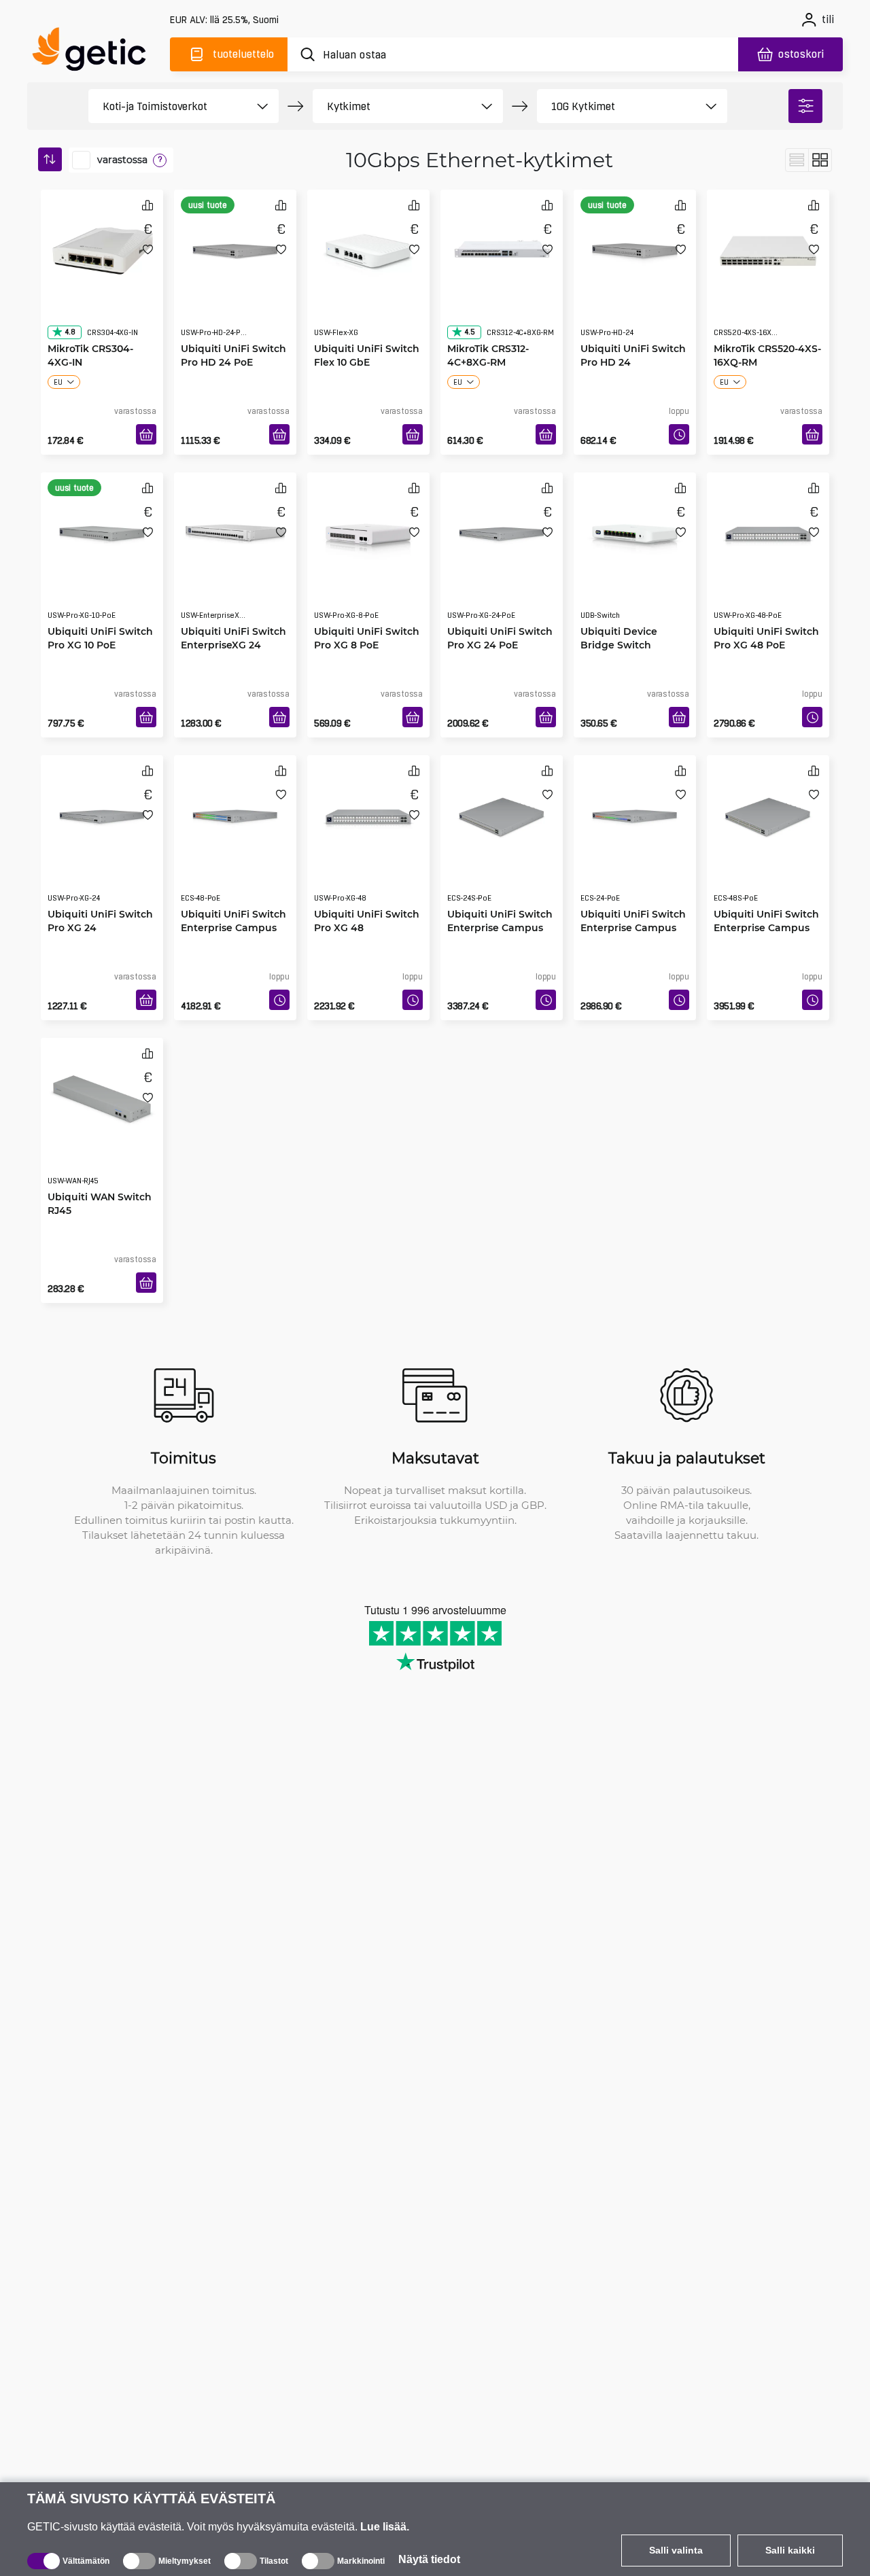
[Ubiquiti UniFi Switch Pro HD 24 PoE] (235, 247)
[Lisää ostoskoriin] (146, 434)
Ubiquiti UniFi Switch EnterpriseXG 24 (233, 611)
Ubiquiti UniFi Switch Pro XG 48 (367, 893)
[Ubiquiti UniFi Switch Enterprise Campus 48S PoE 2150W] (768, 813)
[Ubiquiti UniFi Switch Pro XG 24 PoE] (502, 530)
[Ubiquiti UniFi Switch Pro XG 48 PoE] (768, 530)
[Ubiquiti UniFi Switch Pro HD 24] (635, 247)
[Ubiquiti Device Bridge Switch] (635, 530)
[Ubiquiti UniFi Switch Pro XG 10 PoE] (102, 530)
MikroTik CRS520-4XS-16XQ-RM (767, 328)
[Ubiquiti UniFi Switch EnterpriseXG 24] (235, 530)
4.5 (470, 305)
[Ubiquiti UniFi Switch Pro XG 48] (368, 813)
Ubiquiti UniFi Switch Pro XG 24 (100, 893)
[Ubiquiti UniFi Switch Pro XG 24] (102, 813)
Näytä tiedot (429, 2559)
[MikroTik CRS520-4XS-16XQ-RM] (768, 247)
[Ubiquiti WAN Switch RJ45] (102, 1096)
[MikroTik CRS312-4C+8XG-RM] (502, 247)
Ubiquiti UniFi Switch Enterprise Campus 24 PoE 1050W (633, 900)
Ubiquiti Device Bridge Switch (619, 611)
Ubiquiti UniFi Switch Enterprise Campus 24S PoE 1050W (500, 900)
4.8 (70, 305)
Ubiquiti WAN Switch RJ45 (100, 1176)
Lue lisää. (385, 2527)
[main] (95, 52)
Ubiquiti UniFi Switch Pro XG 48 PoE (766, 611)
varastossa (122, 160)
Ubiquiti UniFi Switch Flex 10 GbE (367, 328)
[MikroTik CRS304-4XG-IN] (102, 247)
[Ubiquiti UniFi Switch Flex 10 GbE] (368, 247)
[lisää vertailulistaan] (147, 205)
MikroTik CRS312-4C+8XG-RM (488, 328)
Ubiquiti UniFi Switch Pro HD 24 (633, 328)
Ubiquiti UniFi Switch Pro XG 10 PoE (100, 611)
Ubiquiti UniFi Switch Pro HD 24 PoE (233, 328)
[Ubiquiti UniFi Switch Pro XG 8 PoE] (368, 530)
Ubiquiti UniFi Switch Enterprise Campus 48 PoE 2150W (233, 900)
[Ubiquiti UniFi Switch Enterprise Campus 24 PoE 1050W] (635, 813)
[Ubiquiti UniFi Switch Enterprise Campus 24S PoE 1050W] (502, 813)
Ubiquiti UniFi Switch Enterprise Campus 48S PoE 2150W (766, 900)
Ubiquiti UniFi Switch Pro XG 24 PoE (500, 611)
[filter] (805, 106)
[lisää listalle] (148, 249)
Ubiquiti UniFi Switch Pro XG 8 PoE (367, 611)
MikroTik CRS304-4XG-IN (90, 328)
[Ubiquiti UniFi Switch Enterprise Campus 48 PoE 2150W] (235, 813)
